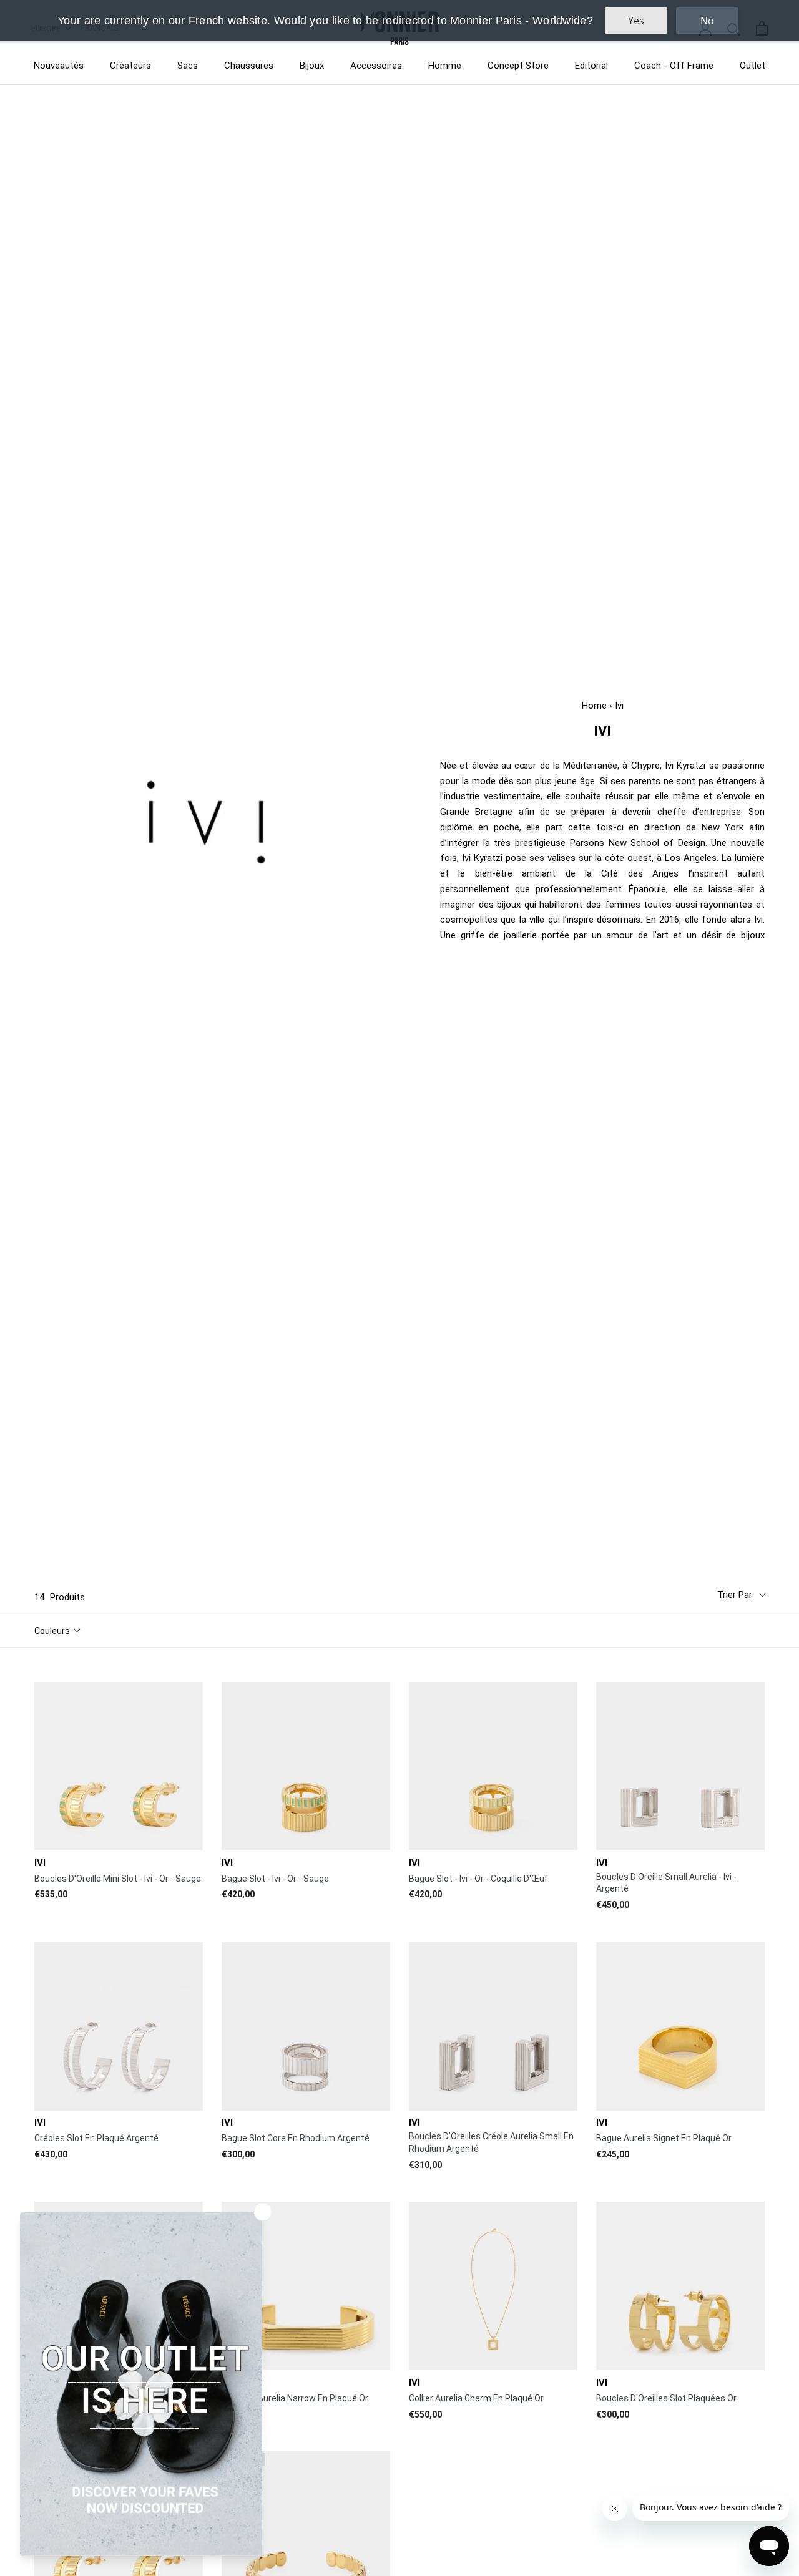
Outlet (752, 66)
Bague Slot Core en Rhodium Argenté (296, 2138)
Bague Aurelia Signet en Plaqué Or (664, 2138)
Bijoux (312, 66)
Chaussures (249, 66)
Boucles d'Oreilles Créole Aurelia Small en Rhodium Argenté (491, 2142)
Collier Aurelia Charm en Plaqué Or (476, 2398)
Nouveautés (59, 66)
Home (594, 706)
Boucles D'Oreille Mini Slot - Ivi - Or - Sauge (118, 1879)
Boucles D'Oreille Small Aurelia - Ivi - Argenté (666, 1883)
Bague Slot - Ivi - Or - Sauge (275, 1879)
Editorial (591, 66)
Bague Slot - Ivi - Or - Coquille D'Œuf (478, 1879)
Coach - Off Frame (674, 66)
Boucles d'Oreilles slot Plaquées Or (666, 2398)
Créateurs (130, 66)
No (707, 21)
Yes (636, 21)
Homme (445, 66)
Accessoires (376, 66)
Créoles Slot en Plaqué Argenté (96, 2138)
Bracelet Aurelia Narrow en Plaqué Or (295, 2398)
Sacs (188, 66)
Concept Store (518, 66)
